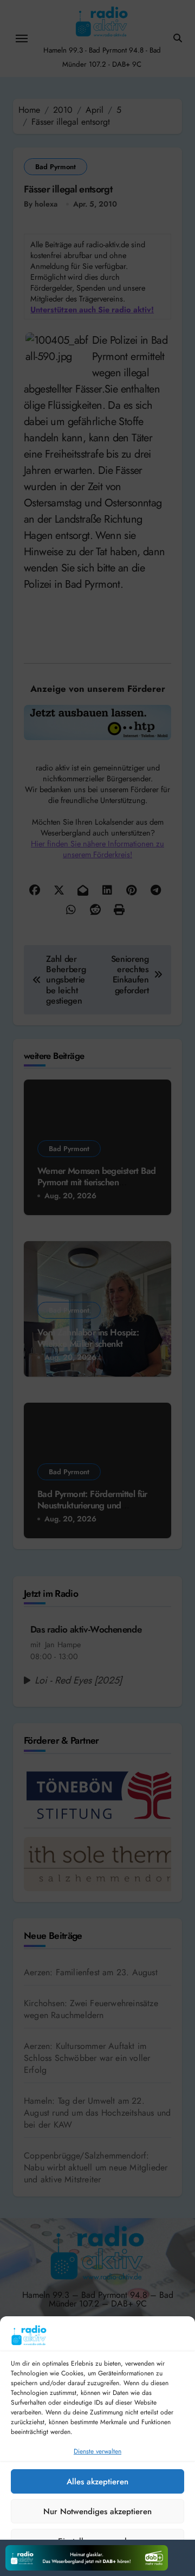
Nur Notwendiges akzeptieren (97, 2511)
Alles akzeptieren (97, 2482)
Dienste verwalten (97, 2451)
